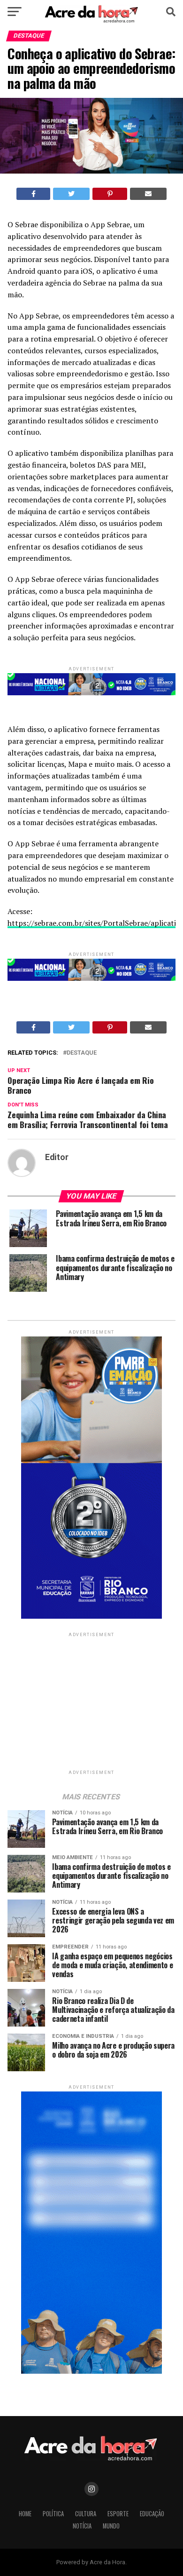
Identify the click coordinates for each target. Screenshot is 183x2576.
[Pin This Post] (110, 194)
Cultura (86, 2514)
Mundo (111, 2526)
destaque (82, 1053)
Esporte (118, 2514)
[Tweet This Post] (71, 194)
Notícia (82, 2526)
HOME (25, 2514)
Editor (57, 1157)
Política (53, 2514)
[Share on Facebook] (34, 194)
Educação (152, 2514)
